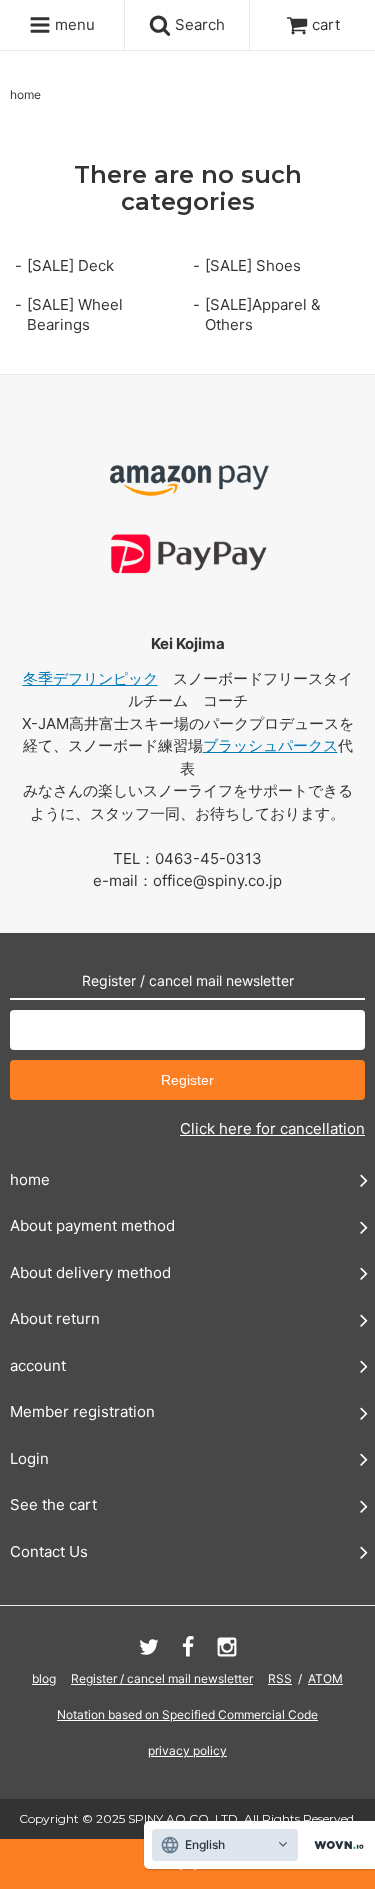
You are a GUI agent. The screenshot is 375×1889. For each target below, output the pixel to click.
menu (73, 24)
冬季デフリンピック (90, 678)
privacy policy (187, 1750)
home (25, 94)
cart (326, 24)
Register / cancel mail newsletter (162, 1678)
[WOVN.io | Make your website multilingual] (335, 1845)
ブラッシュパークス (270, 745)
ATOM (325, 1678)
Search (198, 24)
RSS (280, 1678)
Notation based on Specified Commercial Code (187, 1714)
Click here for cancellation (272, 1128)
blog (44, 1678)
